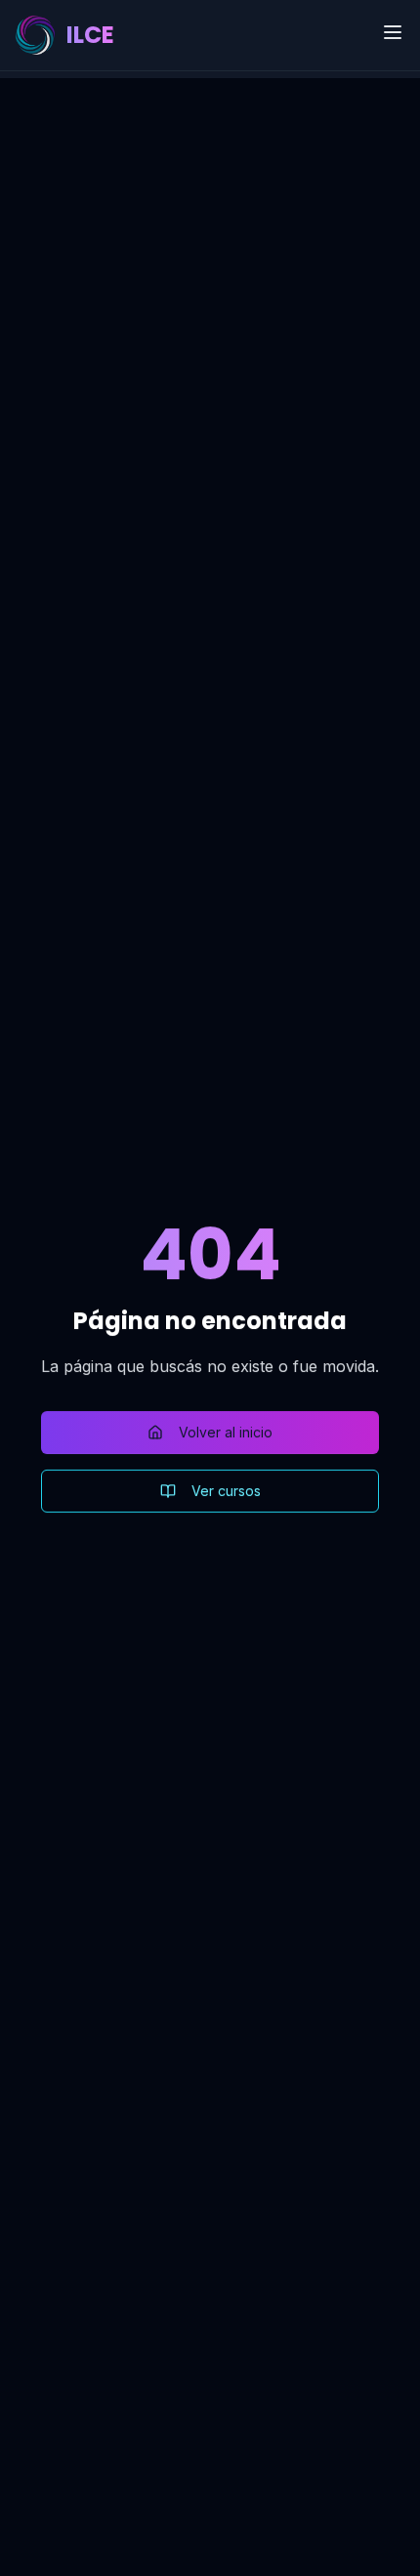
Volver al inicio (226, 1432)
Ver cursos (226, 1491)
